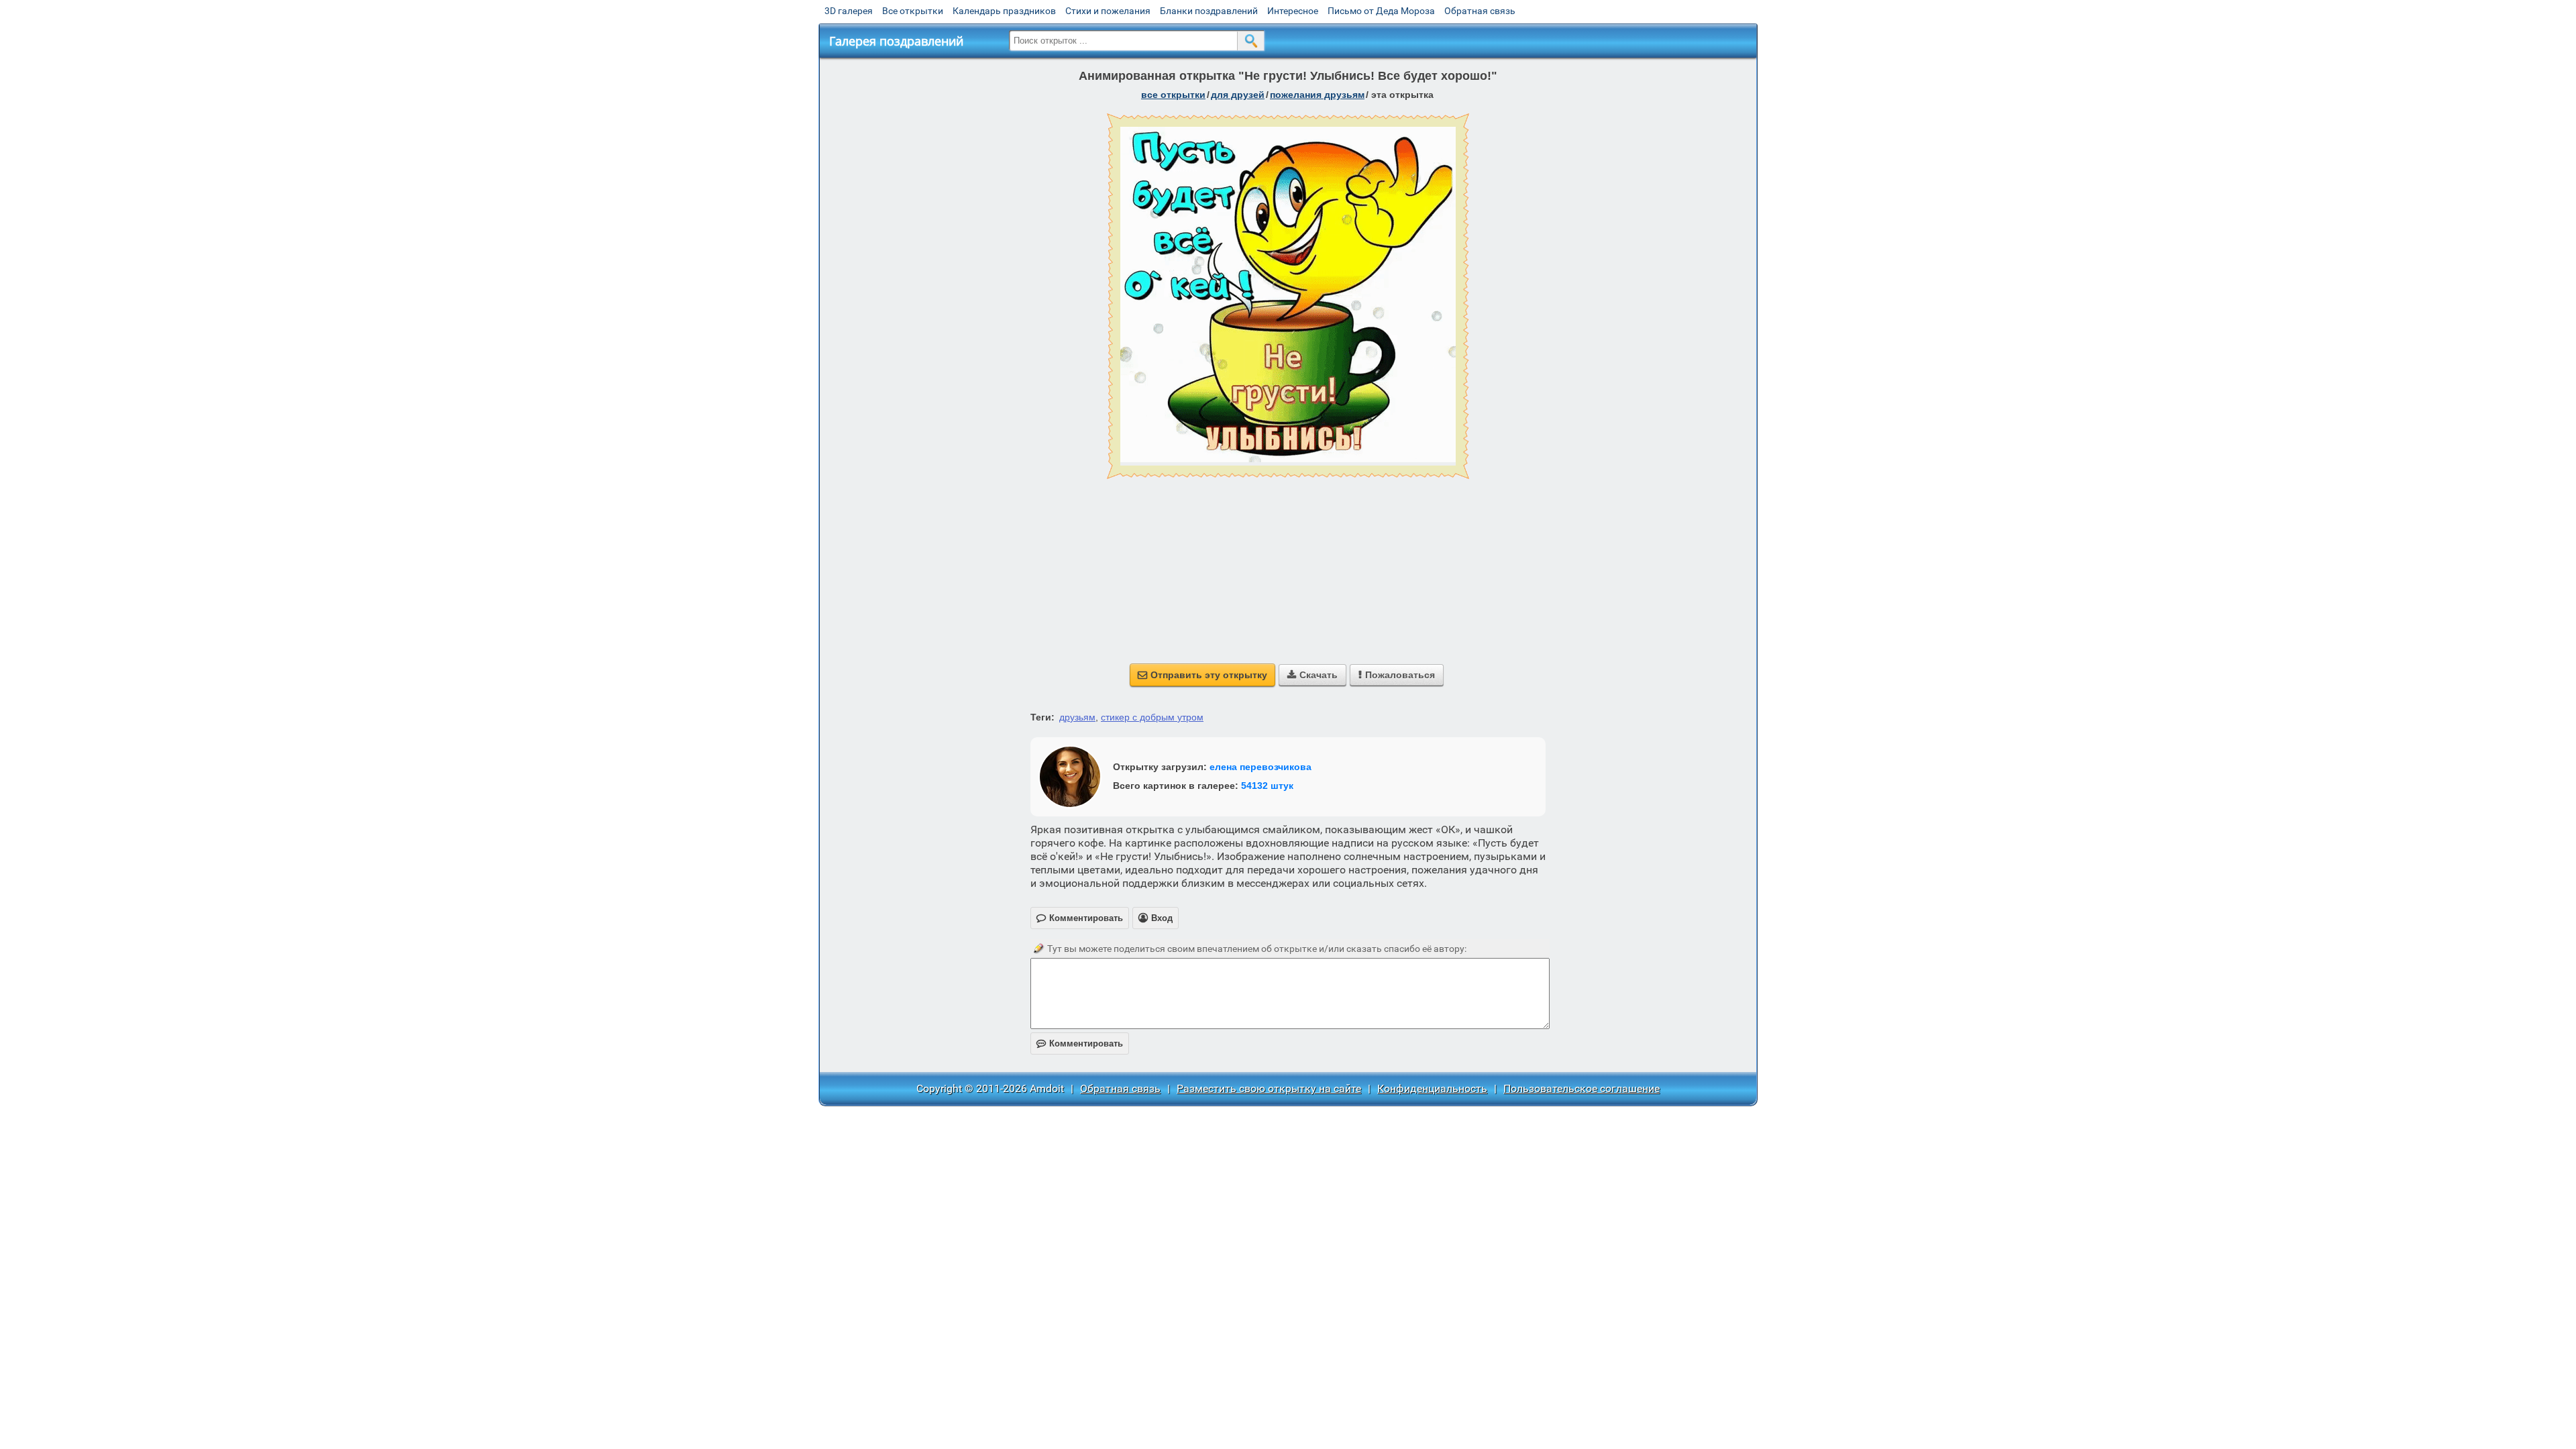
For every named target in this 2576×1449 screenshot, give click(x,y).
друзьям (1077, 717)
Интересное (1293, 11)
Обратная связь (1480, 11)
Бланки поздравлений (1209, 11)
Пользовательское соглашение (1581, 1088)
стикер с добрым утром (1152, 717)
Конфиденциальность (1432, 1088)
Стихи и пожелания (1108, 11)
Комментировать (1080, 1043)
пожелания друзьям (1317, 95)
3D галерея (849, 11)
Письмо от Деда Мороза (1381, 11)
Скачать (1312, 675)
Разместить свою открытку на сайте (1269, 1088)
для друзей (1238, 95)
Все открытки (913, 11)
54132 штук (1267, 786)
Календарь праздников (1004, 11)
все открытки (1173, 95)
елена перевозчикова (1260, 767)
